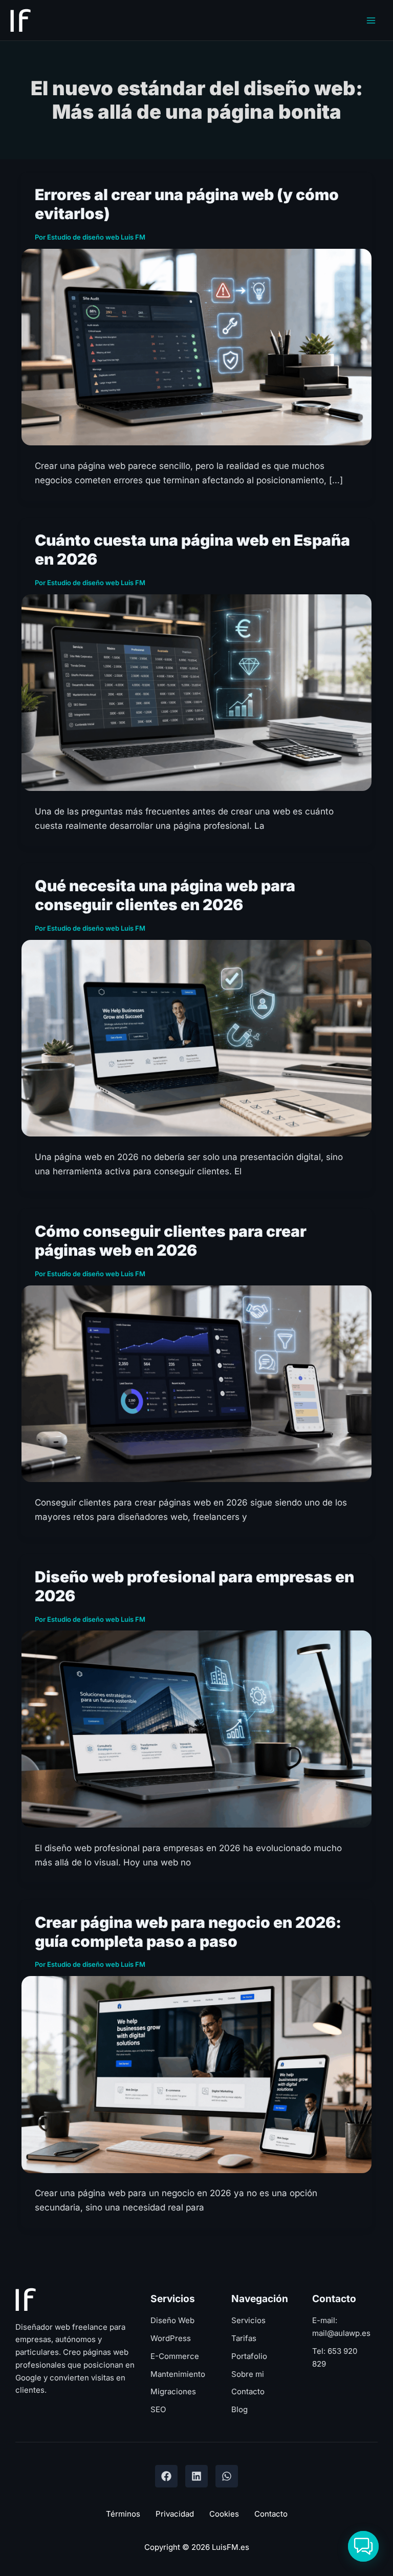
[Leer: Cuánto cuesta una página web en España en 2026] (196, 692)
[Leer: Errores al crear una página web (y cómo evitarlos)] (196, 347)
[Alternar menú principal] (372, 20)
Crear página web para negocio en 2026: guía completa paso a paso (188, 1932)
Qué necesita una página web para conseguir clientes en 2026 (165, 895)
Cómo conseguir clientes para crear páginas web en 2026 (171, 1241)
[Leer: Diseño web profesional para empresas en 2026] (196, 1728)
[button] (363, 2546)
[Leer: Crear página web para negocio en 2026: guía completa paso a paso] (196, 2074)
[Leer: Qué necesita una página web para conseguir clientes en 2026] (196, 1038)
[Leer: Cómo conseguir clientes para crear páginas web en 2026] (196, 1383)
